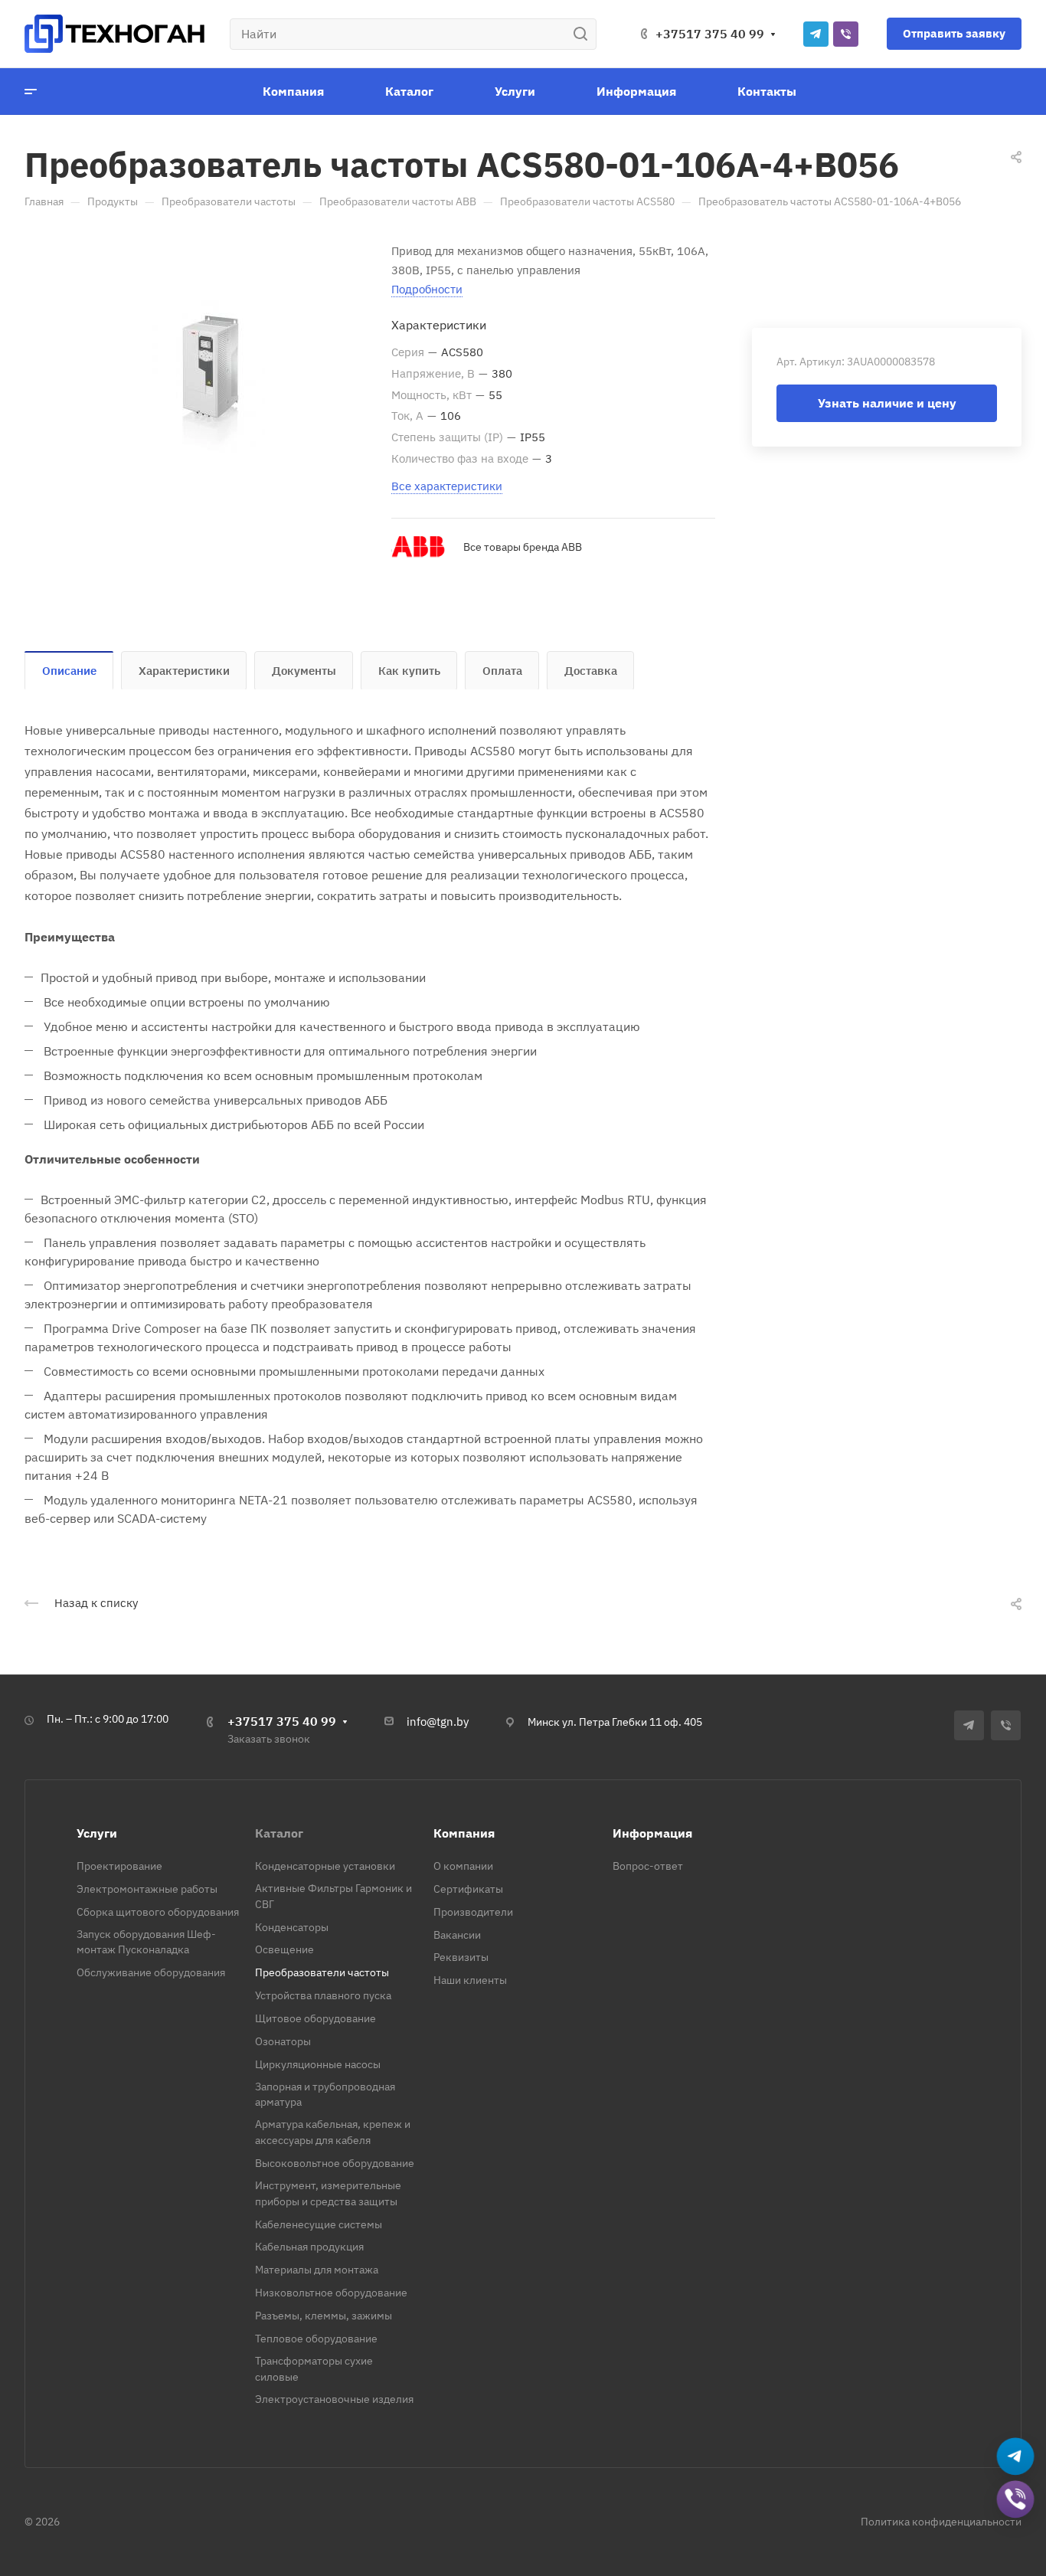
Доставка (591, 671)
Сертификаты (468, 1889)
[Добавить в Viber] (1015, 2500)
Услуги (97, 1833)
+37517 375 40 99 (710, 34)
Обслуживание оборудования (151, 1972)
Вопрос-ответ (648, 1866)
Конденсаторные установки (325, 1866)
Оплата (502, 671)
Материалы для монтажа (317, 2270)
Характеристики (184, 671)
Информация (652, 1833)
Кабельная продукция (309, 2247)
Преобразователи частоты (322, 1972)
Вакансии (457, 1935)
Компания (464, 1833)
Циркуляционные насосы (318, 2064)
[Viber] (846, 34)
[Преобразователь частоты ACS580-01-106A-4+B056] (208, 377)
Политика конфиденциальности (941, 2522)
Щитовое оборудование (315, 2018)
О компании (463, 1866)
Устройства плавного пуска (323, 1995)
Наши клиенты (470, 1980)
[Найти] (585, 34)
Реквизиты (461, 1957)
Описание (69, 671)
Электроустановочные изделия (334, 2399)
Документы (304, 671)
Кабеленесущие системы (319, 2224)
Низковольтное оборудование (331, 2293)
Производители (473, 1912)
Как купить (409, 671)
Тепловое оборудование (316, 2339)
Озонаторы (283, 2041)
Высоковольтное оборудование (335, 2163)
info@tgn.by (438, 1722)
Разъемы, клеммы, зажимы (324, 2316)
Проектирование (119, 1866)
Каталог (279, 1833)
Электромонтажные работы (147, 1889)
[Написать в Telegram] (1015, 2457)
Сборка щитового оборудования (158, 1912)
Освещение (284, 1949)
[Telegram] (816, 34)
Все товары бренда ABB (523, 547)
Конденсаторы (292, 1927)
